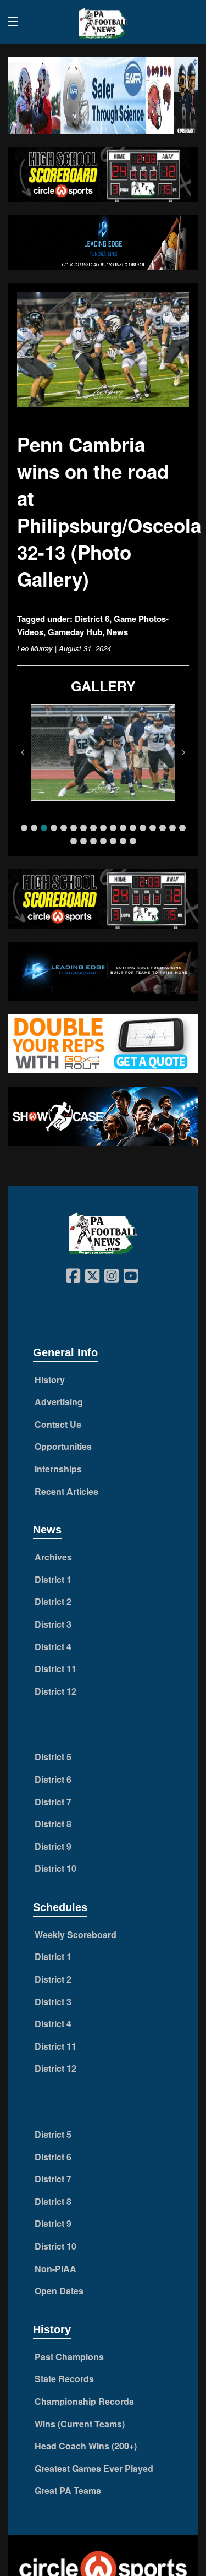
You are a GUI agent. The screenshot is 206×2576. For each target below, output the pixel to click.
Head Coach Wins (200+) (86, 2446)
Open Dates (59, 2291)
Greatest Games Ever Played (94, 2468)
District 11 (55, 1669)
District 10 (55, 1868)
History (50, 1380)
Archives (53, 1557)
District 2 (53, 1601)
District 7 (53, 1802)
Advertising (59, 1402)
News (117, 632)
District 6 (92, 619)
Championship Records (84, 2401)
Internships (58, 1469)
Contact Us (58, 1424)
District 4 (53, 1647)
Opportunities (63, 1446)
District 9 (53, 1846)
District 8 (53, 1824)
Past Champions (69, 2357)
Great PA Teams (68, 2490)
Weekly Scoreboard (76, 1934)
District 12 (55, 1691)
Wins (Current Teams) (80, 2424)
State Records (64, 2379)
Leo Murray (35, 648)
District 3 (53, 1624)
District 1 (53, 1579)
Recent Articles (66, 1491)
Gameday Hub (75, 632)
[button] (24, 828)
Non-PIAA (55, 2269)
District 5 (53, 1757)
